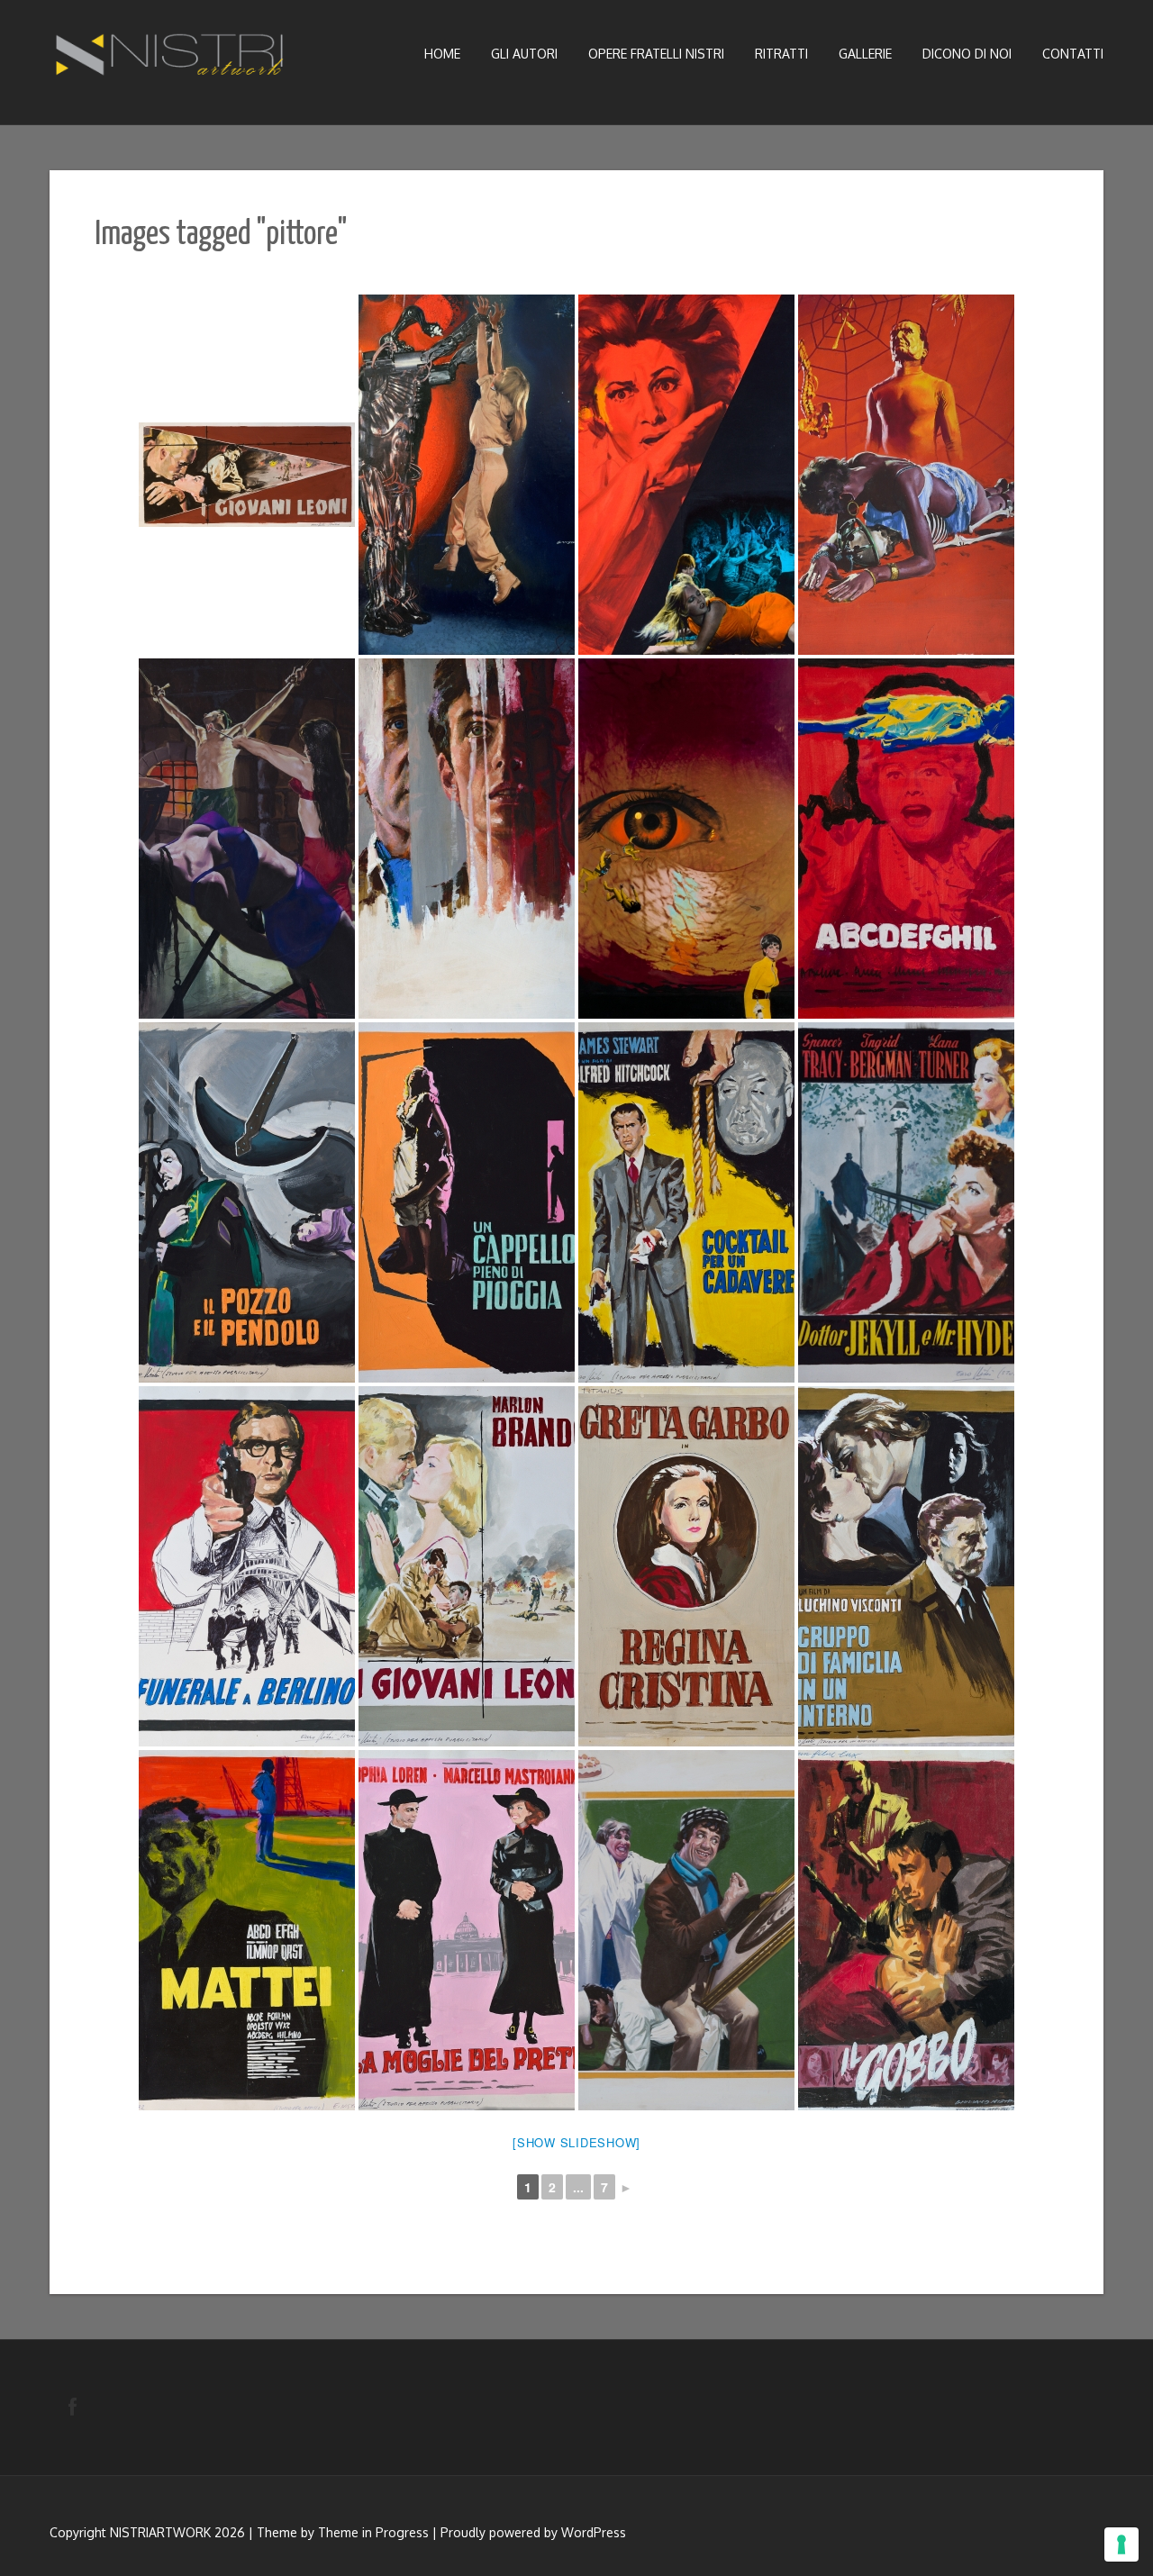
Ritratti (781, 54)
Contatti (1073, 54)
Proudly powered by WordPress (533, 2532)
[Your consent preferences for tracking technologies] (1121, 2544)
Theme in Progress (373, 2532)
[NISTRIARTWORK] (171, 59)
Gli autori (524, 54)
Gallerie (865, 54)
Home (442, 54)
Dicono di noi (967, 54)
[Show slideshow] (576, 2142)
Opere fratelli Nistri (656, 54)
